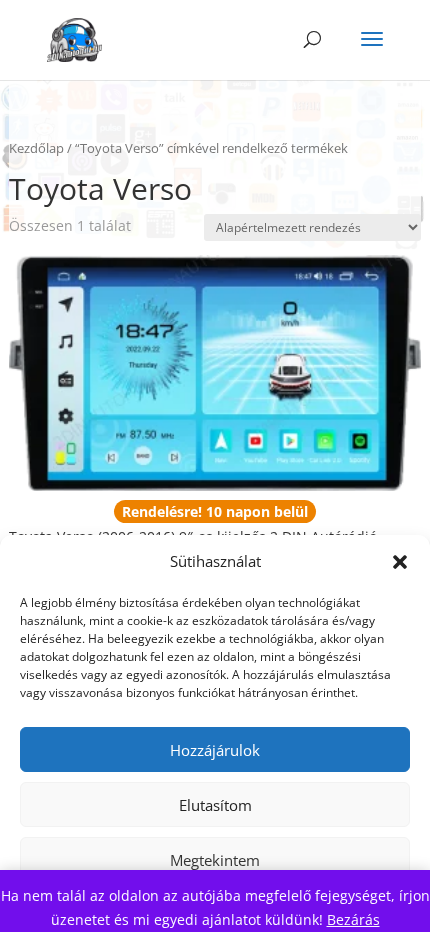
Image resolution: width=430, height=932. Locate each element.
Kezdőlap (36, 148)
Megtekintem (215, 860)
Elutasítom (215, 805)
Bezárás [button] (353, 919)
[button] (400, 562)
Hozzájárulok (215, 750)
